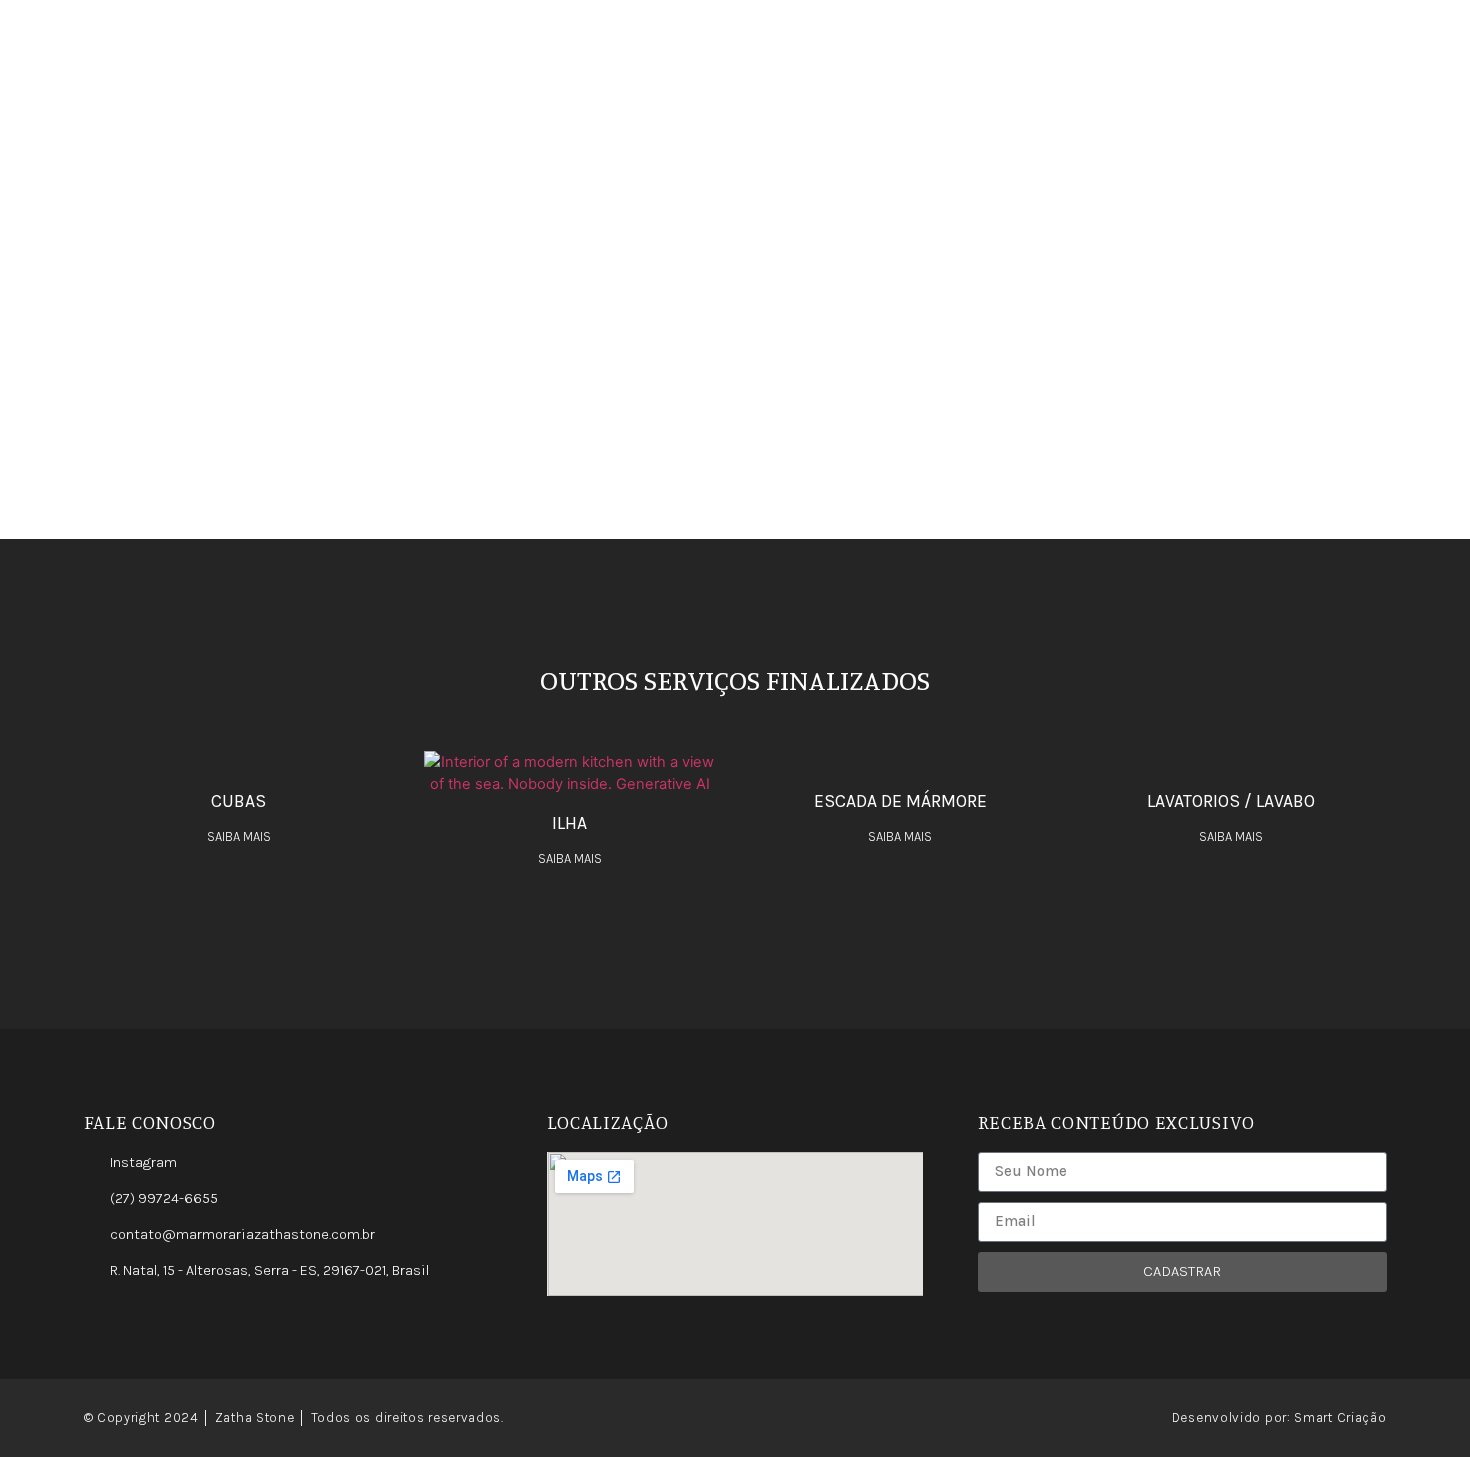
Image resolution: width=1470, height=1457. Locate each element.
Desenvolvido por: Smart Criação (1279, 1417)
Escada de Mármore (900, 801)
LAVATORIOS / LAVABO (1231, 801)
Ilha (569, 823)
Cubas (238, 801)
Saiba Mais (239, 836)
